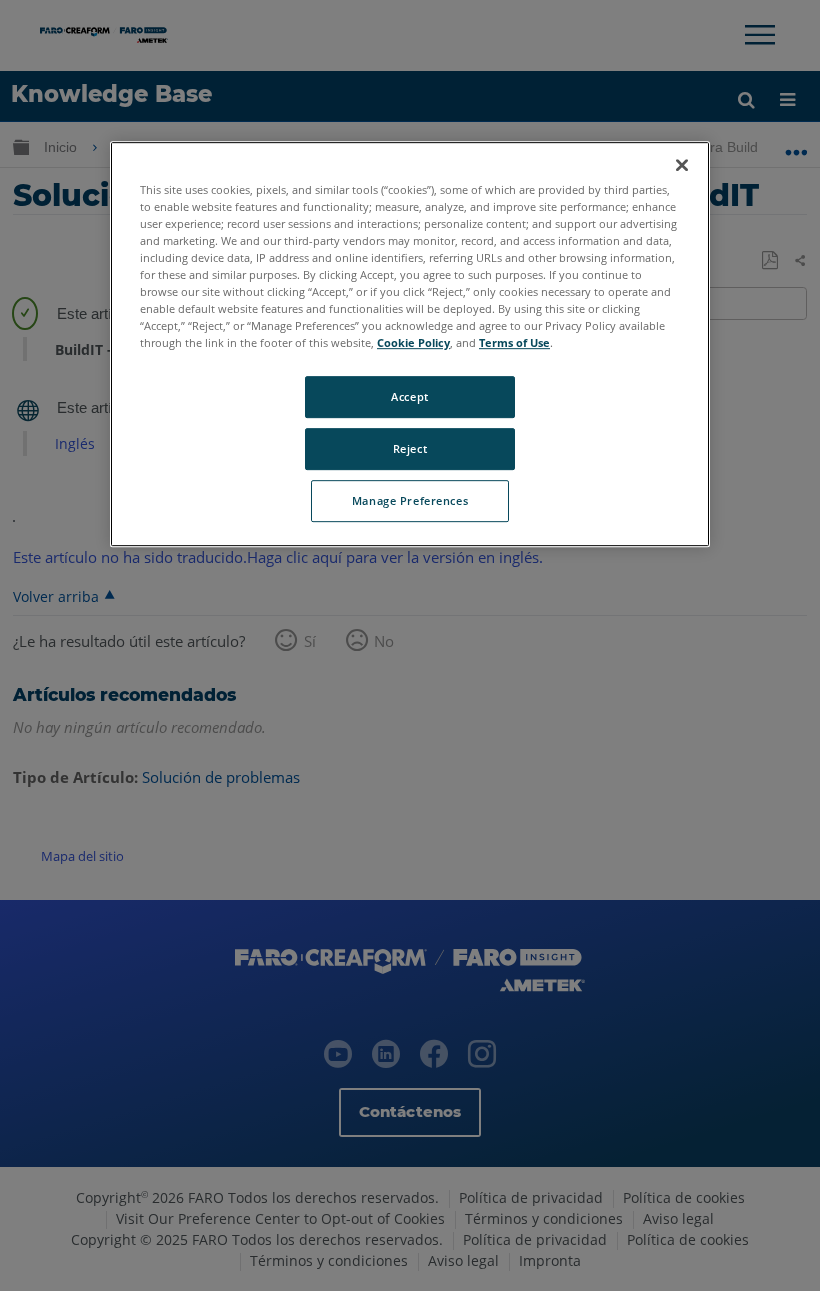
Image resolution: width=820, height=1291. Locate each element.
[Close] (682, 165)
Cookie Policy (413, 342)
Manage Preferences (410, 500)
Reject (410, 448)
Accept (409, 396)
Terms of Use (514, 342)
